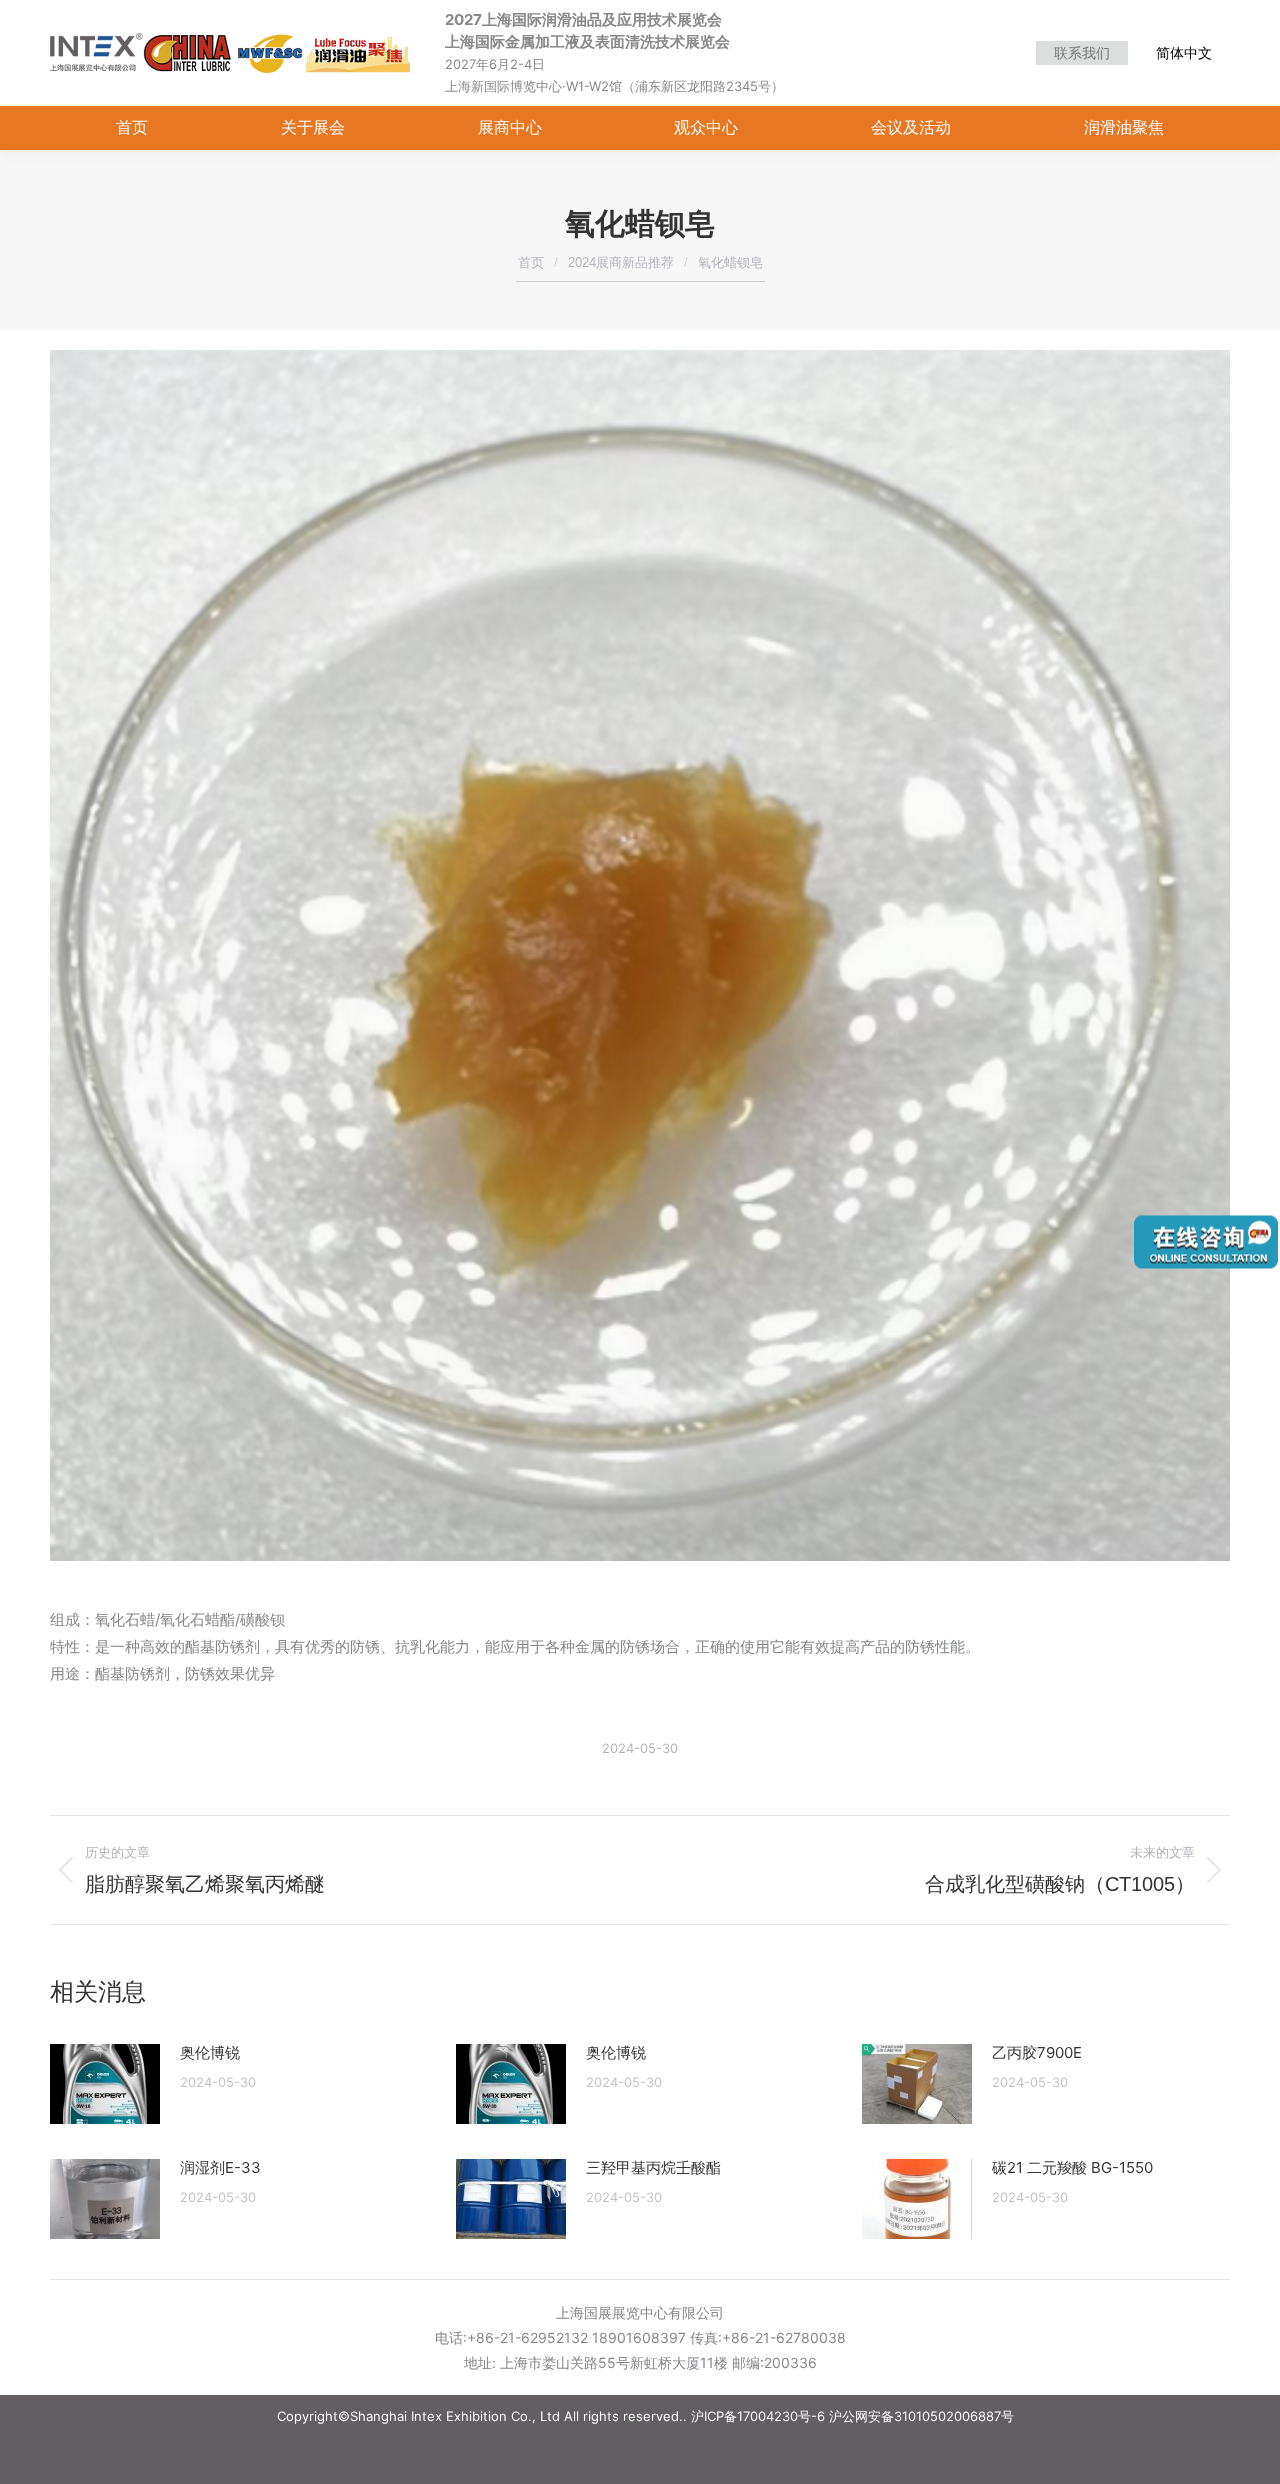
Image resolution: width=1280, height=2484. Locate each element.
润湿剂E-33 (220, 2167)
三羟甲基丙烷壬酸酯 (653, 2167)
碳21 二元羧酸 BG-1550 (1072, 2167)
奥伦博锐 (210, 2052)
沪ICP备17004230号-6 (758, 2416)
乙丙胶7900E (1037, 2052)
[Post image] (105, 2084)
